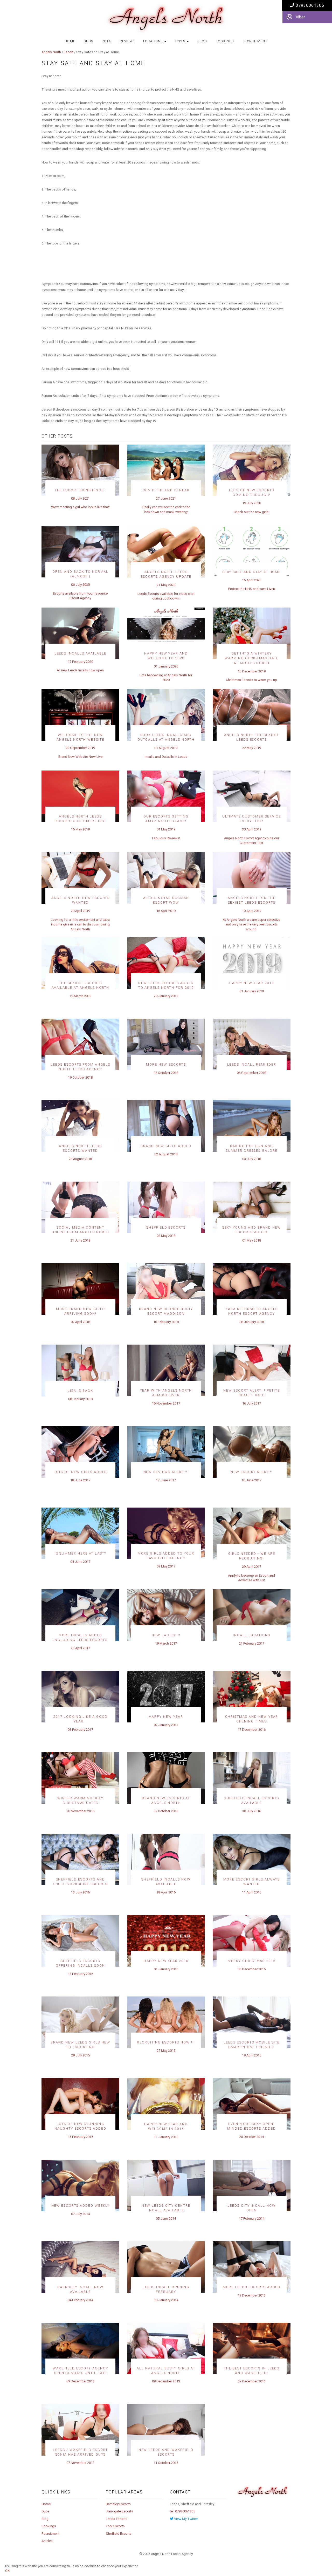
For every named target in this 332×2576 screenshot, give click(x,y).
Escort (69, 52)
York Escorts (115, 2526)
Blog (202, 41)
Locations (153, 41)
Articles (47, 2541)
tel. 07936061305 (182, 2511)
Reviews (127, 41)
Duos (88, 41)
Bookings (225, 41)
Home (70, 41)
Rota (106, 41)
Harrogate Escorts (119, 2511)
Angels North (51, 52)
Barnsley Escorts (118, 2504)
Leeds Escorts (117, 2519)
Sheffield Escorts (119, 2534)
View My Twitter (186, 2519)
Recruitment (255, 41)
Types (181, 41)
